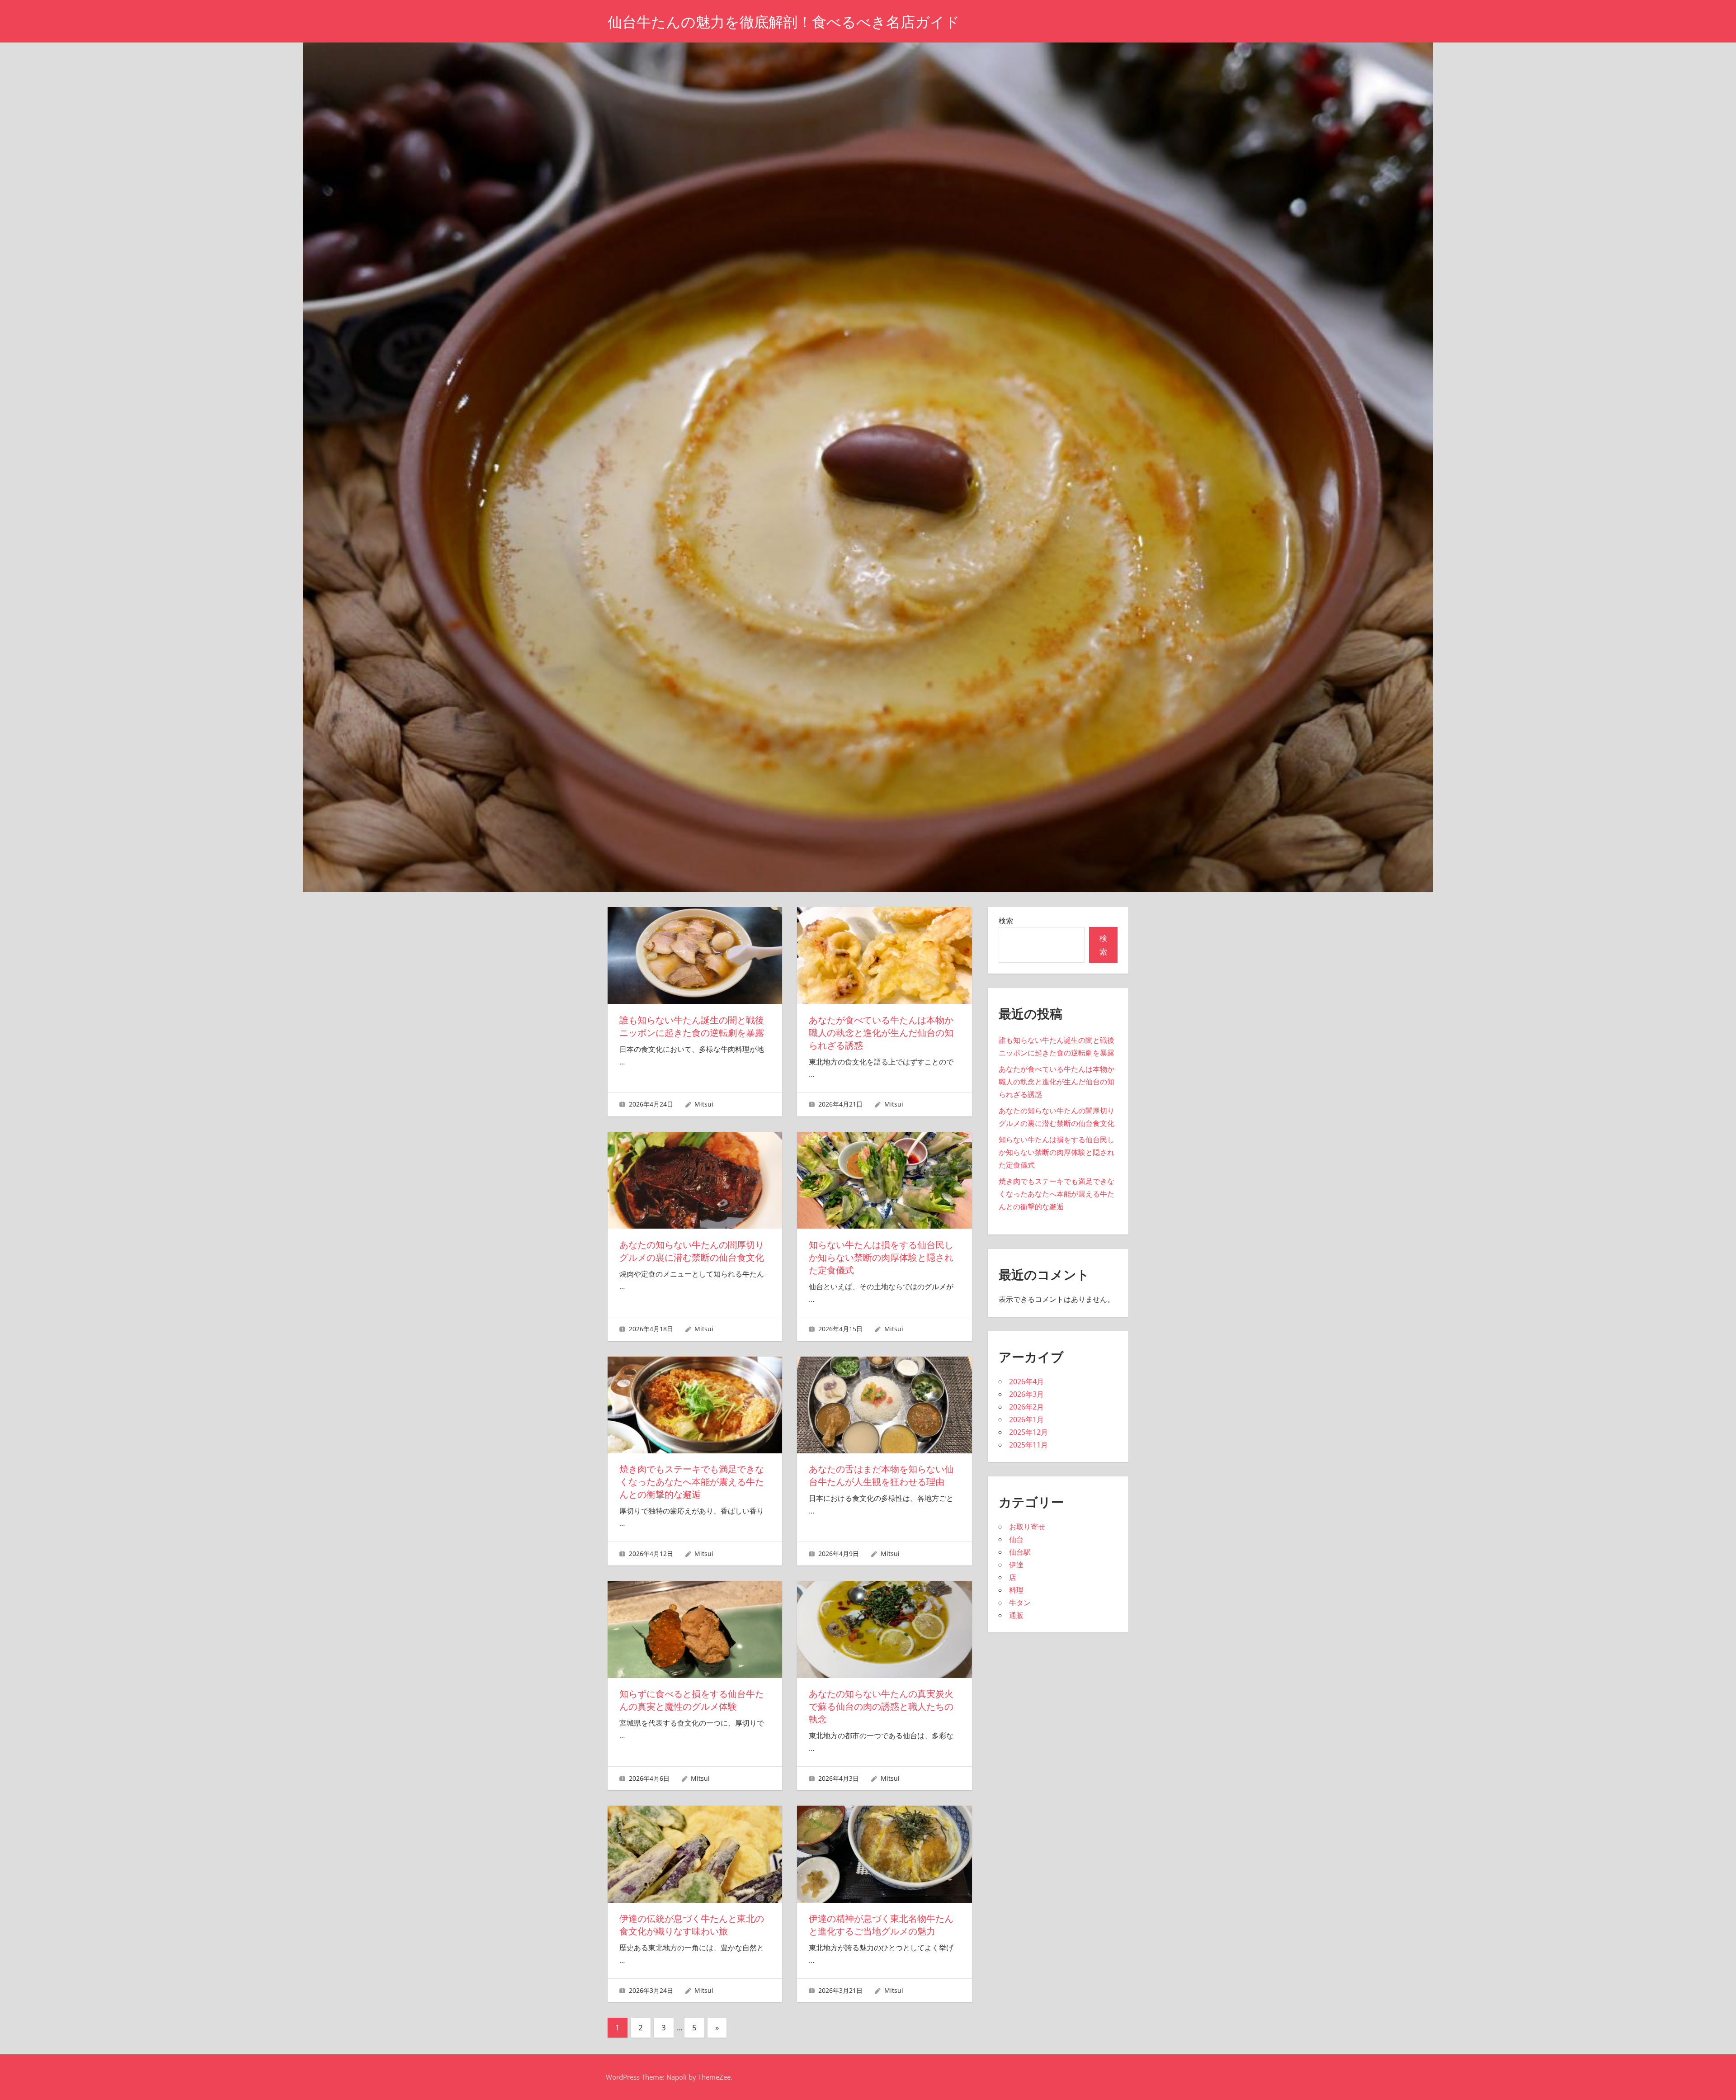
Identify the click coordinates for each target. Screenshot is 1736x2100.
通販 (1016, 1615)
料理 (1016, 1590)
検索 (1006, 921)
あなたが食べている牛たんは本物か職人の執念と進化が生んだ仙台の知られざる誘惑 (881, 1033)
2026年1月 (1026, 1419)
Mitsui (704, 1104)
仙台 (1016, 1539)
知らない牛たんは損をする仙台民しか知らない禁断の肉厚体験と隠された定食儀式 (881, 1258)
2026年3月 (1026, 1394)
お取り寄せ (1027, 1527)
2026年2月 (1026, 1407)
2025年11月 (1028, 1445)
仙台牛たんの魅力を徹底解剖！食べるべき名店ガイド (784, 22)
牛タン (1020, 1603)
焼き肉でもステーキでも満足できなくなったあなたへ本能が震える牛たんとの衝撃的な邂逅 (692, 1482)
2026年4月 (1026, 1381)
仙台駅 (1020, 1552)
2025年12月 (1028, 1432)
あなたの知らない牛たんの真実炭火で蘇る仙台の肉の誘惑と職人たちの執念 (881, 1707)
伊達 (1016, 1565)
